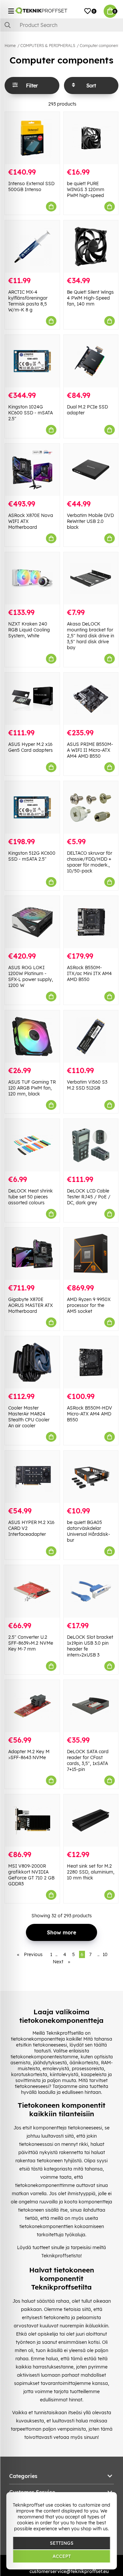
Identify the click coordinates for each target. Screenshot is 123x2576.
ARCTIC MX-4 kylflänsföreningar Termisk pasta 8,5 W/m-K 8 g (28, 301)
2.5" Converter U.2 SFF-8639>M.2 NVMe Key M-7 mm (31, 1643)
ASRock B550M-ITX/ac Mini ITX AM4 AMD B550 (89, 973)
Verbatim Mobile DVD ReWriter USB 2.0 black (90, 521)
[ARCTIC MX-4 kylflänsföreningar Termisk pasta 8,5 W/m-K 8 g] (32, 246)
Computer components (101, 46)
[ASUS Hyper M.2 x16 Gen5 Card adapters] (32, 699)
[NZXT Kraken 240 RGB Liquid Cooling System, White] (32, 578)
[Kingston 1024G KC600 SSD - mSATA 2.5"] (32, 361)
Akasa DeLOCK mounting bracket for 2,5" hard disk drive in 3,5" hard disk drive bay (91, 636)
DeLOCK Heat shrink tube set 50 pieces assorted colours (31, 1197)
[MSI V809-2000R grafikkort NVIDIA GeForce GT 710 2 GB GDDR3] (32, 1820)
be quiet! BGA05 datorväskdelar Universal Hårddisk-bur (89, 1531)
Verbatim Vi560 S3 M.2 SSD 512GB (87, 1085)
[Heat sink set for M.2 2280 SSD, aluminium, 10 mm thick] (91, 1820)
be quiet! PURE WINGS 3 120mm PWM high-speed (86, 189)
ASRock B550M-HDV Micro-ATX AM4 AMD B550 (90, 1414)
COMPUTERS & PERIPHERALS (48, 46)
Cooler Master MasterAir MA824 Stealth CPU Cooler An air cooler (29, 1417)
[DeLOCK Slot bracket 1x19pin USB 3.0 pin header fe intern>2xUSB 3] (91, 1591)
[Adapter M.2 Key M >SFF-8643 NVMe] (32, 1706)
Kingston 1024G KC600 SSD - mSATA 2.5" (31, 413)
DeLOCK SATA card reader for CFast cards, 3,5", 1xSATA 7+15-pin (88, 1760)
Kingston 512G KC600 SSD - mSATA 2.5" (32, 856)
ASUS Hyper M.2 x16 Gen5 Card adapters (31, 747)
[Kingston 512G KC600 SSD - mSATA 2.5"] (32, 807)
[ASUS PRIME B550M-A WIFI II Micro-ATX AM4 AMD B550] (91, 699)
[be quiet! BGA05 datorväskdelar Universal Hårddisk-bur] (91, 1477)
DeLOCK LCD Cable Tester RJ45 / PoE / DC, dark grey (89, 1197)
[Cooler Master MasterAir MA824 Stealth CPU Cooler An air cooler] (32, 1362)
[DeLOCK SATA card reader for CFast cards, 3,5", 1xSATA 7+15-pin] (91, 1706)
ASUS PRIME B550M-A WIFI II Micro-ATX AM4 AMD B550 (90, 750)
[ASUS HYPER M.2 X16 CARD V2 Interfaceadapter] (32, 1477)
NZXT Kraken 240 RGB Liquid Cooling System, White (29, 630)
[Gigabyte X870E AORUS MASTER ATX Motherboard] (32, 1254)
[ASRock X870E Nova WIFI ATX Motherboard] (32, 470)
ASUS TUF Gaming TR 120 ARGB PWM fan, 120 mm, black (32, 1088)
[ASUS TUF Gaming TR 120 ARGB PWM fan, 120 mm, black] (32, 1036)
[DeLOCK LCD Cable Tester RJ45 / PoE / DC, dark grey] (91, 1145)
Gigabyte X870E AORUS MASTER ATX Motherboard (31, 1305)
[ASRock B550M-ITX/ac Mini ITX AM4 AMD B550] (91, 922)
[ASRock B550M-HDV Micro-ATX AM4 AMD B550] (91, 1362)
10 (105, 1954)
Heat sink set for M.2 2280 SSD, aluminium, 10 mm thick (91, 1872)
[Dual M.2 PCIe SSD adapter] (91, 361)
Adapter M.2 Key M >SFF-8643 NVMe (29, 1754)
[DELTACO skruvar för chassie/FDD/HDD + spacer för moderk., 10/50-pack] (91, 807)
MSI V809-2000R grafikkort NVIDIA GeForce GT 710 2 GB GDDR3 (31, 1875)
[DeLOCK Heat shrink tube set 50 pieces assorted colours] (32, 1145)
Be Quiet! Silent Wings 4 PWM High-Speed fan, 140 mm (90, 298)
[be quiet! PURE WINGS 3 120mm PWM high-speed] (91, 138)
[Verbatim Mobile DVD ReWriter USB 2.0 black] (91, 470)
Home (10, 46)
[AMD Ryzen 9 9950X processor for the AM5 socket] (91, 1254)
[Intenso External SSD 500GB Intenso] (32, 138)
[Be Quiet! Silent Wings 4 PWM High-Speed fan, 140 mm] (91, 246)
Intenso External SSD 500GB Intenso (31, 186)
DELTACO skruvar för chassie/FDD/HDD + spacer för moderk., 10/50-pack (90, 862)
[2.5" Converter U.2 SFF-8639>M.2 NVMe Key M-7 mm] (32, 1591)
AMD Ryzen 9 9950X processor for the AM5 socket (89, 1305)
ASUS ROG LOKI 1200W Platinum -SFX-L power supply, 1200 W (31, 976)
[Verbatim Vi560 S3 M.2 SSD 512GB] (91, 1036)
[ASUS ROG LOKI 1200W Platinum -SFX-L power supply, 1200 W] (32, 922)
